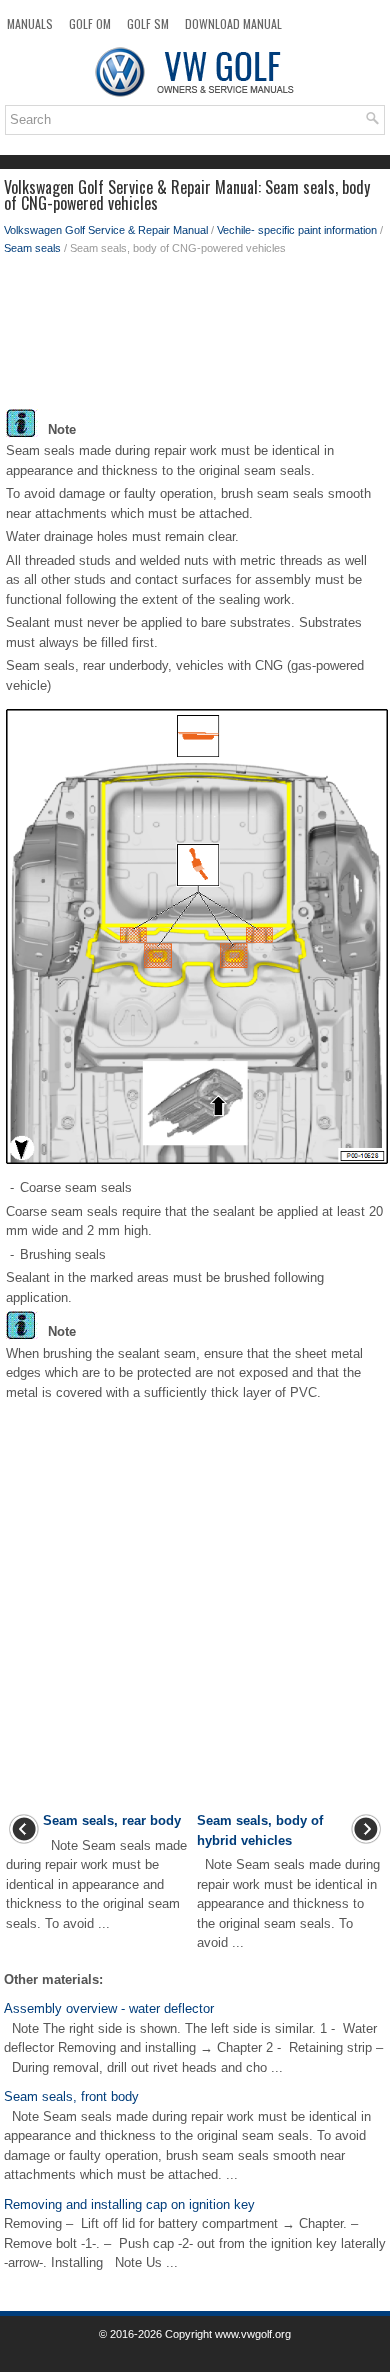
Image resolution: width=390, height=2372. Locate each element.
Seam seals (32, 248)
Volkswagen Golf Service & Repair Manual (106, 230)
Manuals (30, 23)
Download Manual (233, 23)
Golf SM (148, 23)
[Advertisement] (195, 337)
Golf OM (90, 23)
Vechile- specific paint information (297, 230)
